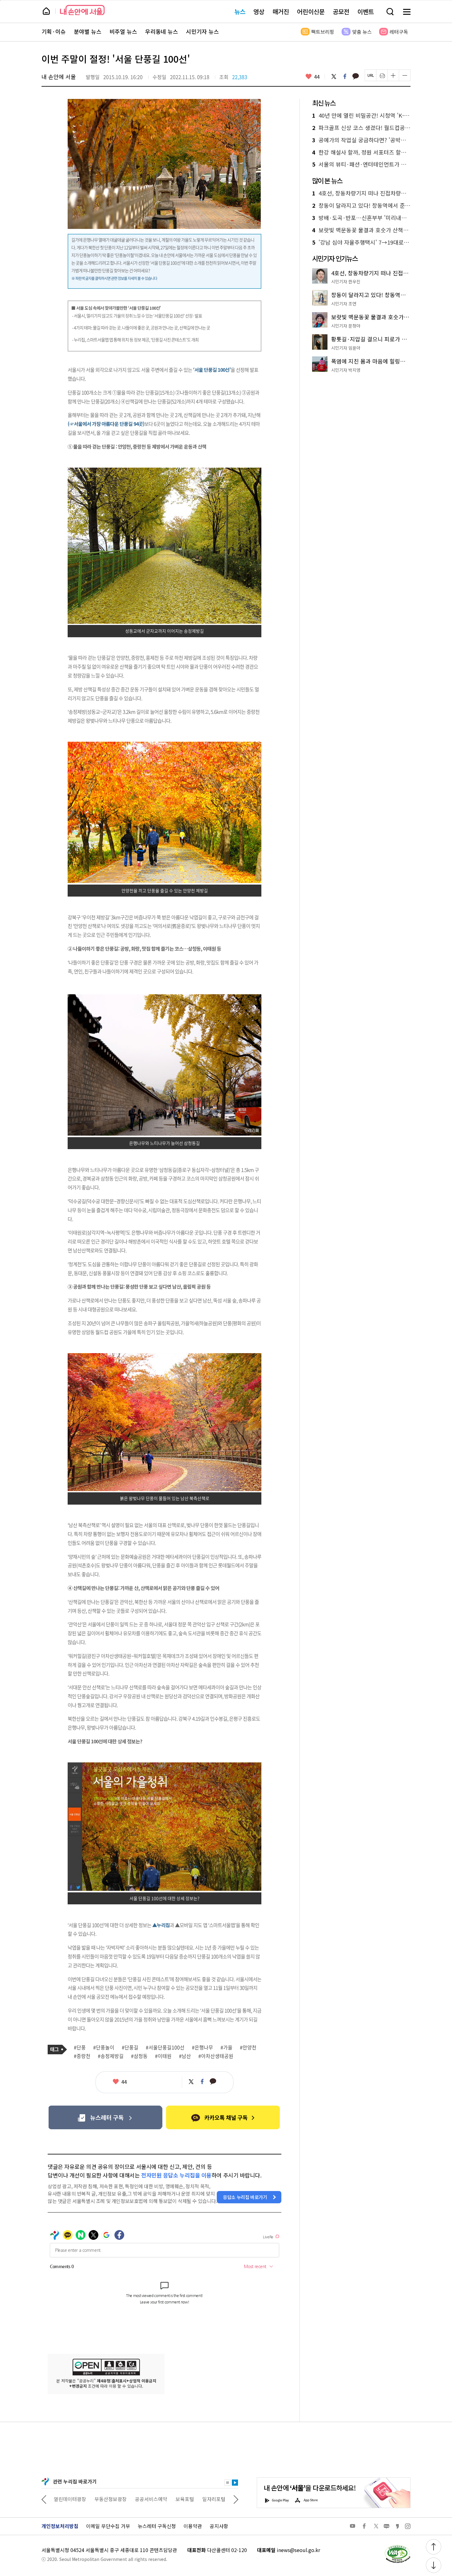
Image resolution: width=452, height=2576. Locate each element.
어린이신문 (311, 12)
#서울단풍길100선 (165, 2048)
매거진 (281, 12)
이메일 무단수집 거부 (108, 2526)
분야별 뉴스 (88, 32)
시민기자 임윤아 (346, 348)
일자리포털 (173, 2499)
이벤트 (366, 12)
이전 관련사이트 (44, 2499)
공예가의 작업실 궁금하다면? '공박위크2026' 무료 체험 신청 (361, 140)
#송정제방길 (111, 2056)
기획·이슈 (54, 32)
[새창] (105, 2117)
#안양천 (248, 2048)
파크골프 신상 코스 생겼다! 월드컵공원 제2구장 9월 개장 (361, 128)
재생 (235, 2483)
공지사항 (219, 2526)
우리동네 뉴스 (162, 32)
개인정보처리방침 (60, 2526)
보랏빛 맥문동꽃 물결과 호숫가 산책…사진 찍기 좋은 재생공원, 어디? (361, 230)
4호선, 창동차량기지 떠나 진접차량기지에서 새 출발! (361, 193)
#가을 (226, 2048)
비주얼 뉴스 (123, 32)
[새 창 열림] (397, 2547)
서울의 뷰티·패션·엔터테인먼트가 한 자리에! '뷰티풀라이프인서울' (361, 164)
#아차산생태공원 (216, 2056)
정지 (228, 2483)
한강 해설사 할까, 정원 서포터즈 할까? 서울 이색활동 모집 (361, 152)
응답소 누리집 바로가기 (245, 2197)
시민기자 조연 (344, 304)
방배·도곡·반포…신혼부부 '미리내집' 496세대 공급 (361, 218)
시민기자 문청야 (346, 326)
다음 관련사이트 (236, 2499)
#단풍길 (130, 2048)
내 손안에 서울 (82, 10)
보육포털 (144, 2499)
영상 (259, 12)
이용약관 (193, 2526)
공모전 (341, 12)
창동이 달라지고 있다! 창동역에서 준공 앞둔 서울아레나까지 (361, 206)
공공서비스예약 (111, 2499)
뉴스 (240, 12)
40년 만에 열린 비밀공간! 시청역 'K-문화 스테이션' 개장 (361, 116)
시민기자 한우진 (346, 281)
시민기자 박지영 (346, 370)
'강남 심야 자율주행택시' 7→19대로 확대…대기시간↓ (361, 242)
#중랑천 (82, 2056)
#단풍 (80, 2048)
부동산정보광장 (70, 2499)
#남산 (185, 2056)
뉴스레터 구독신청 (157, 2526)
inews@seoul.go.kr (298, 2550)
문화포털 (202, 2499)
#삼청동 (139, 2056)
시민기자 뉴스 (202, 32)
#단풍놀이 (104, 2048)
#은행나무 (202, 2048)
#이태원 (163, 2056)
